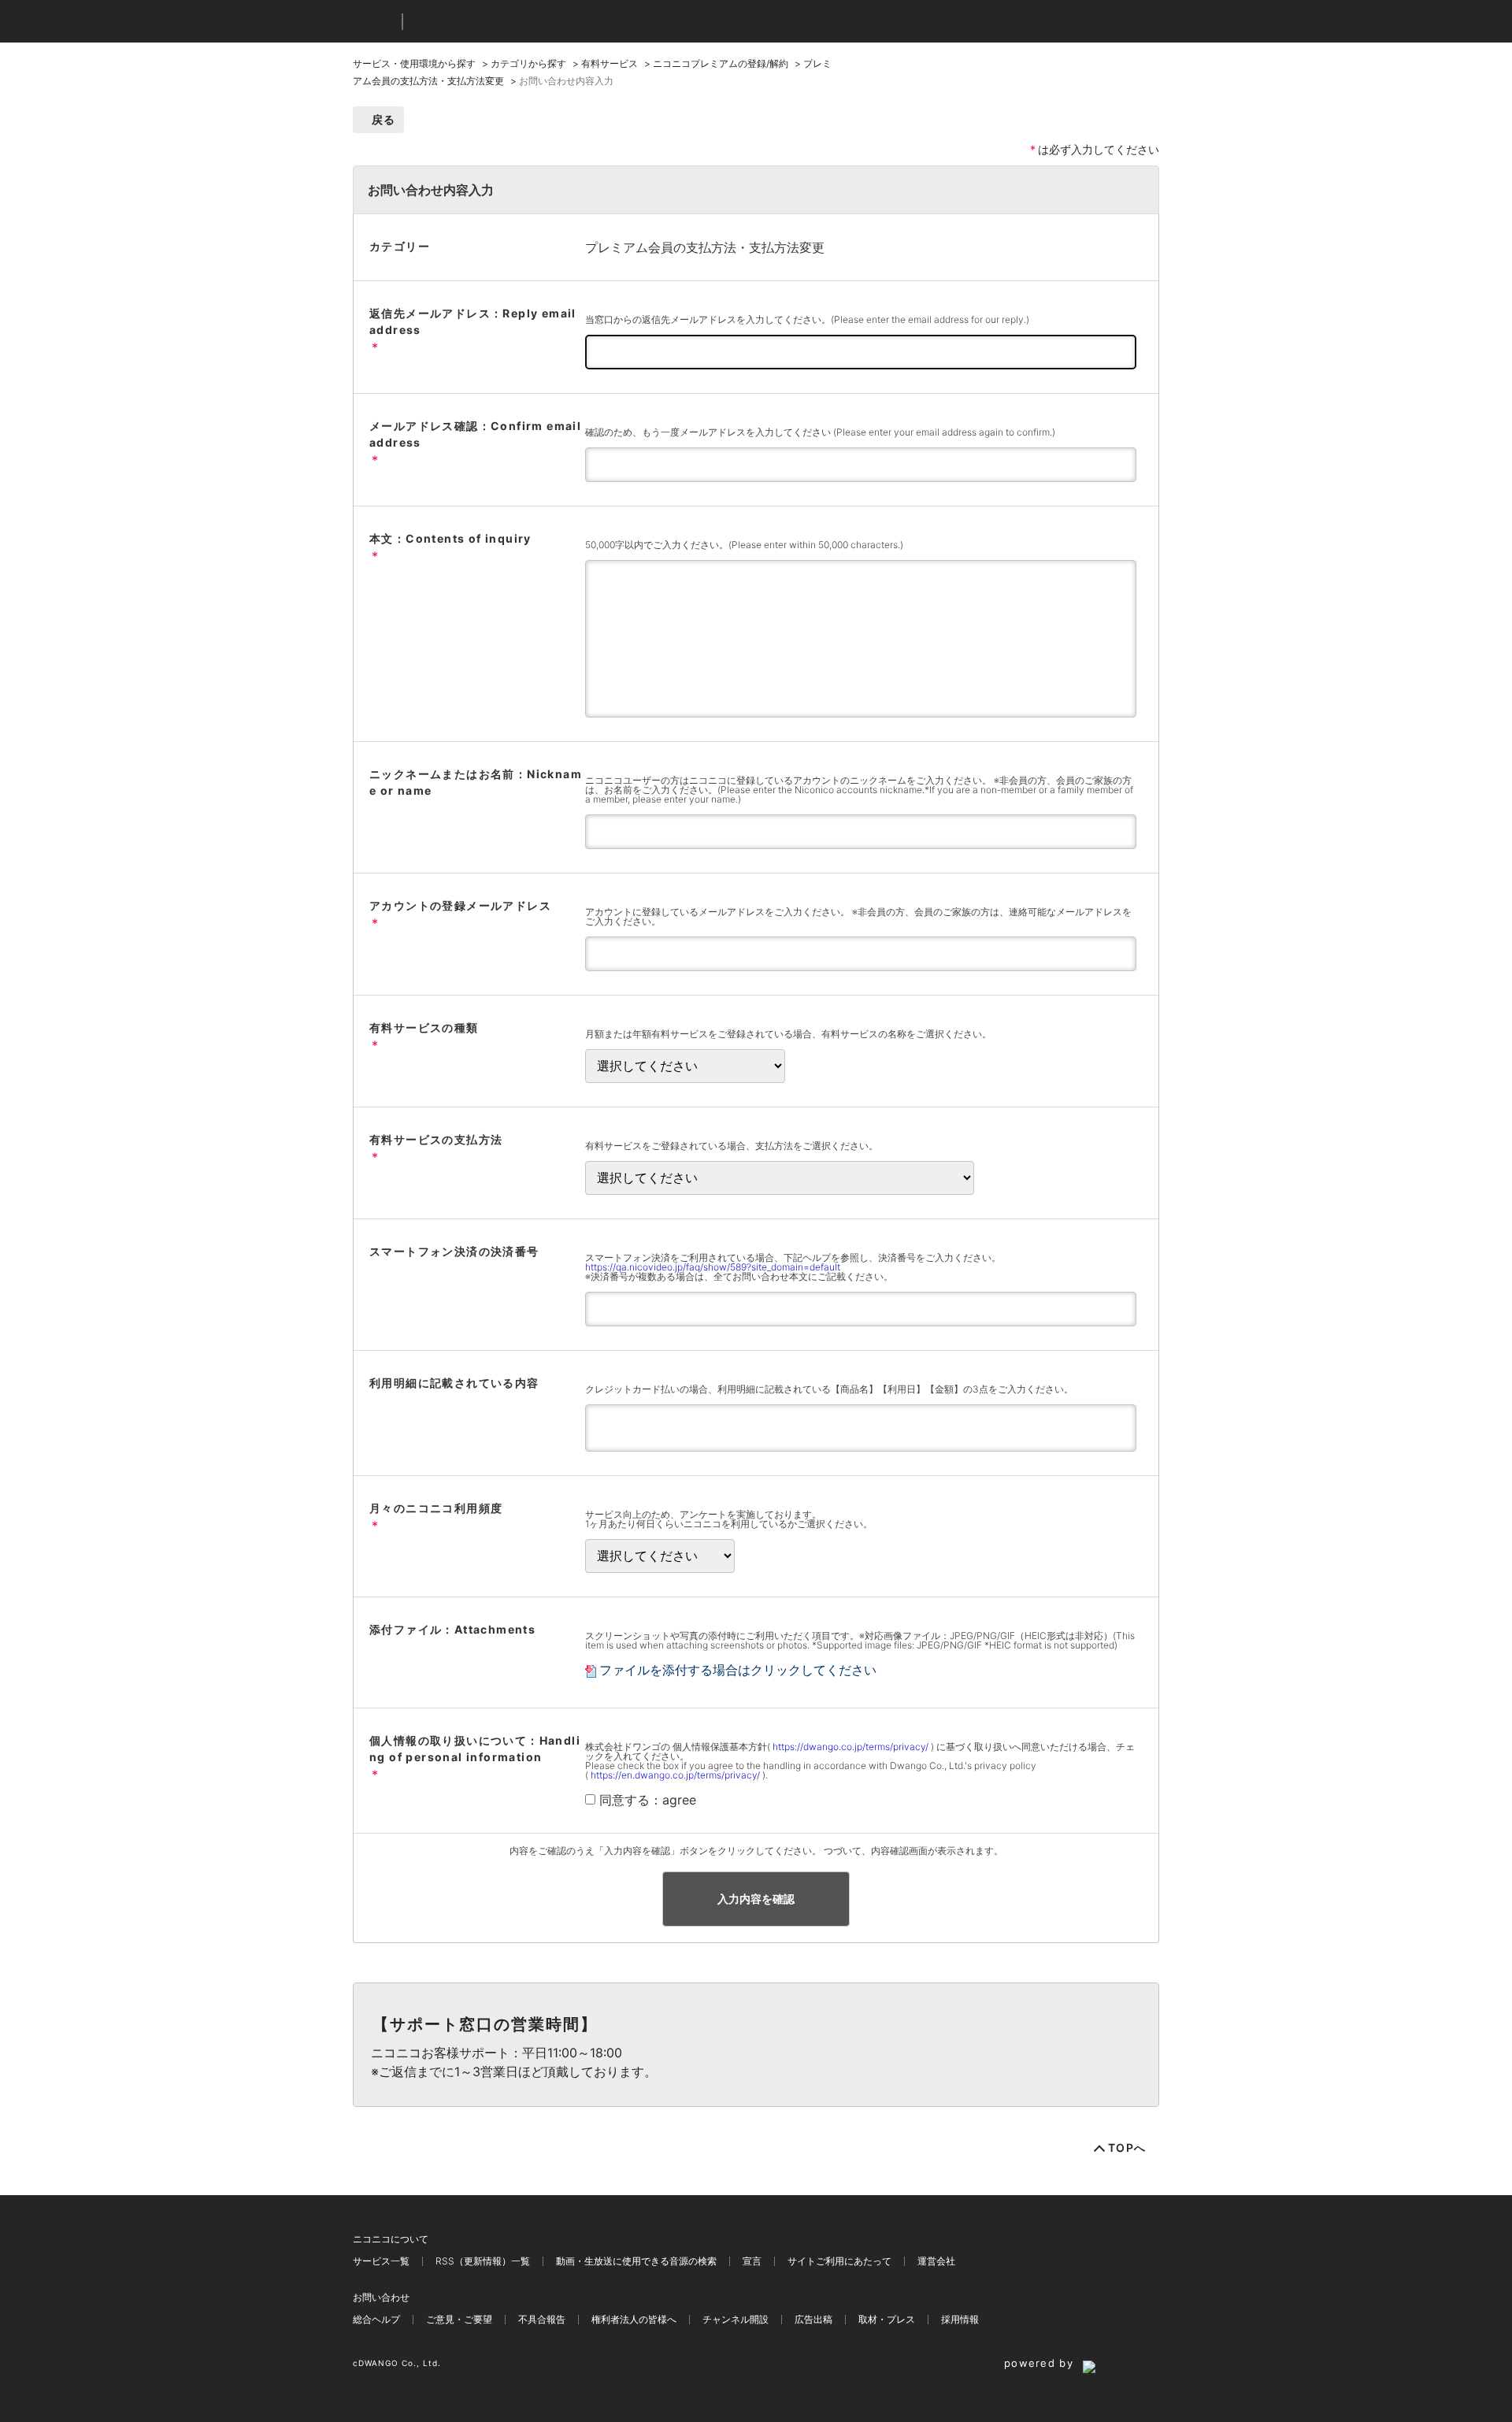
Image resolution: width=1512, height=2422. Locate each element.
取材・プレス (887, 2319)
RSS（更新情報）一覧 (483, 2261)
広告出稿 (813, 2319)
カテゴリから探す (528, 63)
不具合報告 (542, 2319)
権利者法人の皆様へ (634, 2319)
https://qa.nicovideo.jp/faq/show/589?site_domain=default (713, 1267)
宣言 (752, 2261)
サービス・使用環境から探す (414, 63)
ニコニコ (374, 22)
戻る (384, 119)
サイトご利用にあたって (839, 2261)
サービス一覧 (381, 2261)
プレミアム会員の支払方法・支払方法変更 (705, 247)
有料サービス (610, 63)
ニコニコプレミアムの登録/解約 (721, 63)
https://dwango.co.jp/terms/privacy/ (850, 1747)
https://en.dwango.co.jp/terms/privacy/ (675, 1775)
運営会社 (936, 2261)
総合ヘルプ (376, 2319)
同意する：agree (648, 1800)
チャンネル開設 (736, 2319)
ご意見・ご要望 (459, 2319)
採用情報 (960, 2319)
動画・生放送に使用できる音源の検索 (636, 2261)
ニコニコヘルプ (498, 22)
